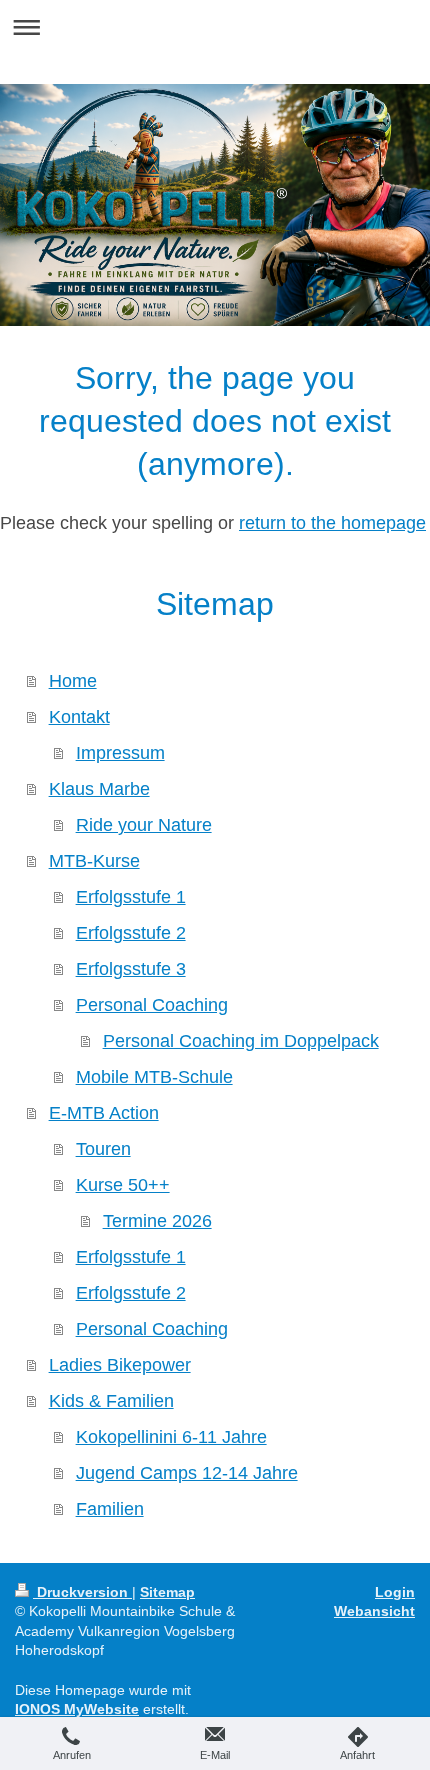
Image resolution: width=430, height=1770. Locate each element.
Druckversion (82, 1592)
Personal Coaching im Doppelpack (241, 1041)
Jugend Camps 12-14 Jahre (187, 1473)
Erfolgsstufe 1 (131, 897)
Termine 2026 (157, 1221)
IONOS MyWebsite (77, 1709)
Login (395, 1592)
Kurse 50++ (123, 1185)
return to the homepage (332, 523)
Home (73, 681)
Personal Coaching (152, 1005)
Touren (103, 1149)
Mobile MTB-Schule (154, 1077)
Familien (110, 1509)
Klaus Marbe (99, 789)
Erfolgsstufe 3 (131, 969)
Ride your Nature (144, 825)
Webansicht (374, 1611)
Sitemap (167, 1592)
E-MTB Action (104, 1113)
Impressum (120, 753)
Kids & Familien (111, 1401)
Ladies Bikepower (120, 1365)
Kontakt (79, 717)
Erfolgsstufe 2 (131, 933)
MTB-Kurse (94, 861)
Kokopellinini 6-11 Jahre (171, 1437)
